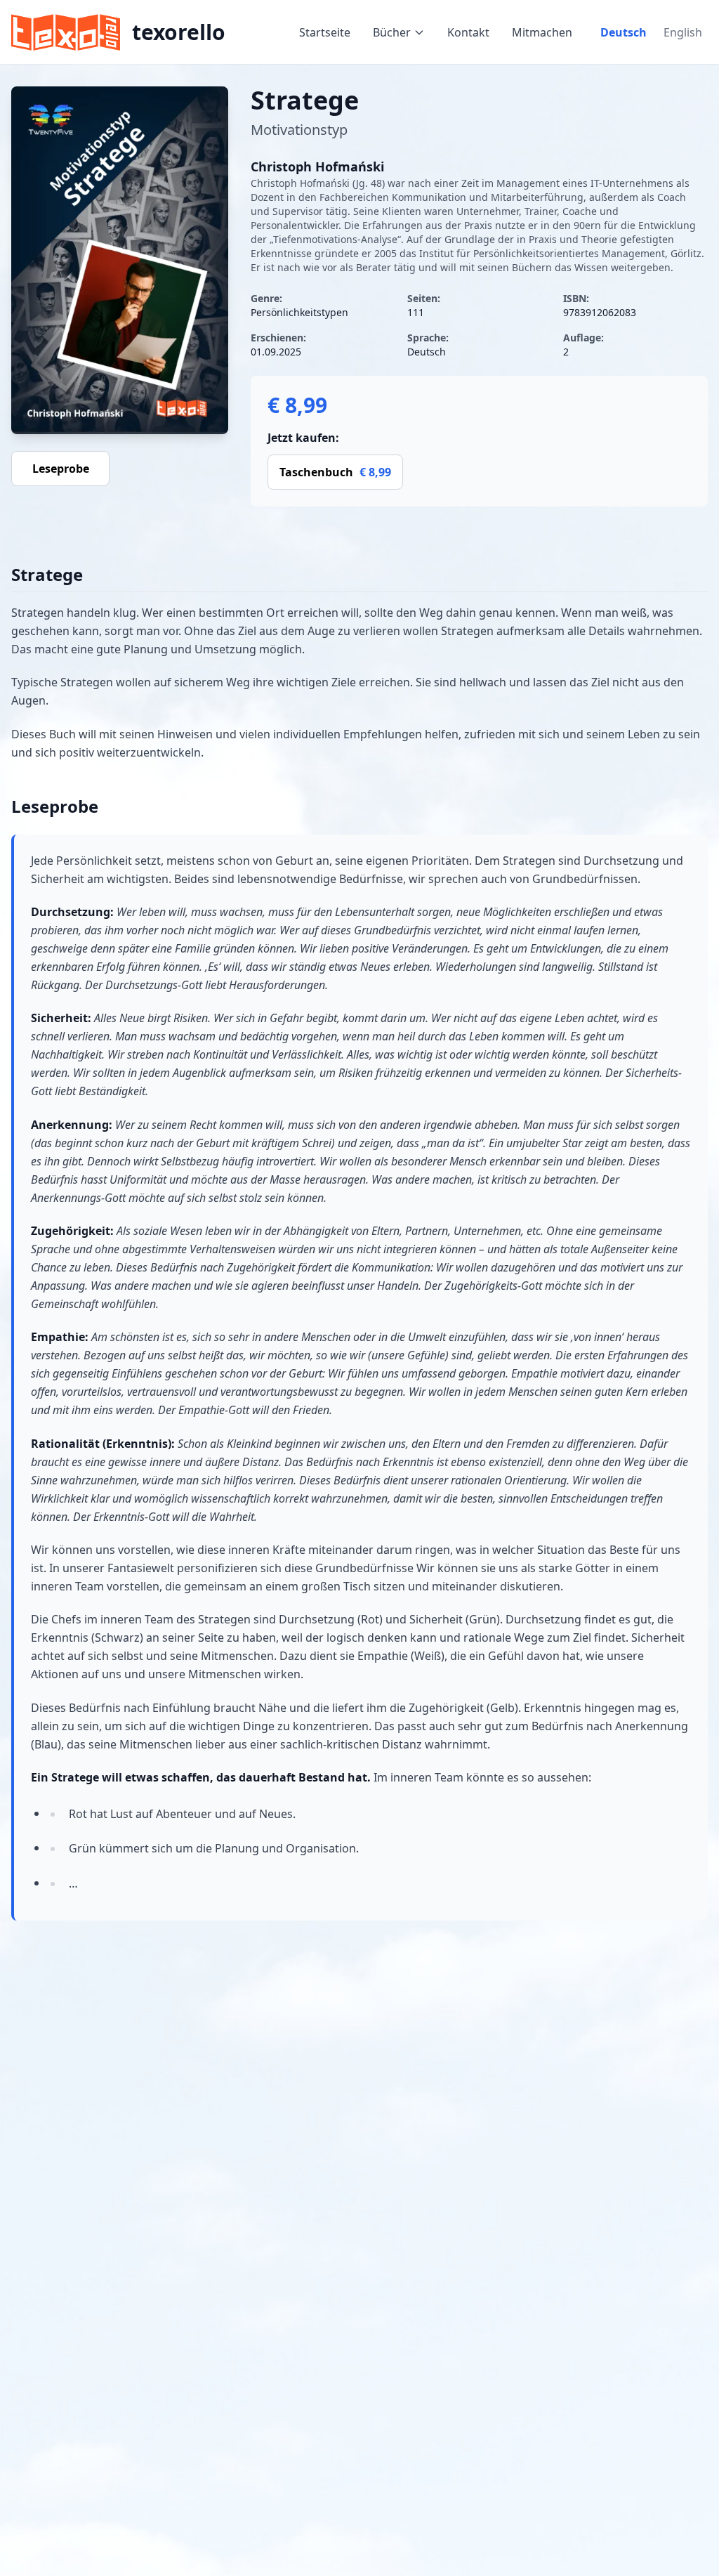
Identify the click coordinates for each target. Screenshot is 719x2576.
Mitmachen (542, 32)
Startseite (325, 32)
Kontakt (468, 32)
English (683, 32)
